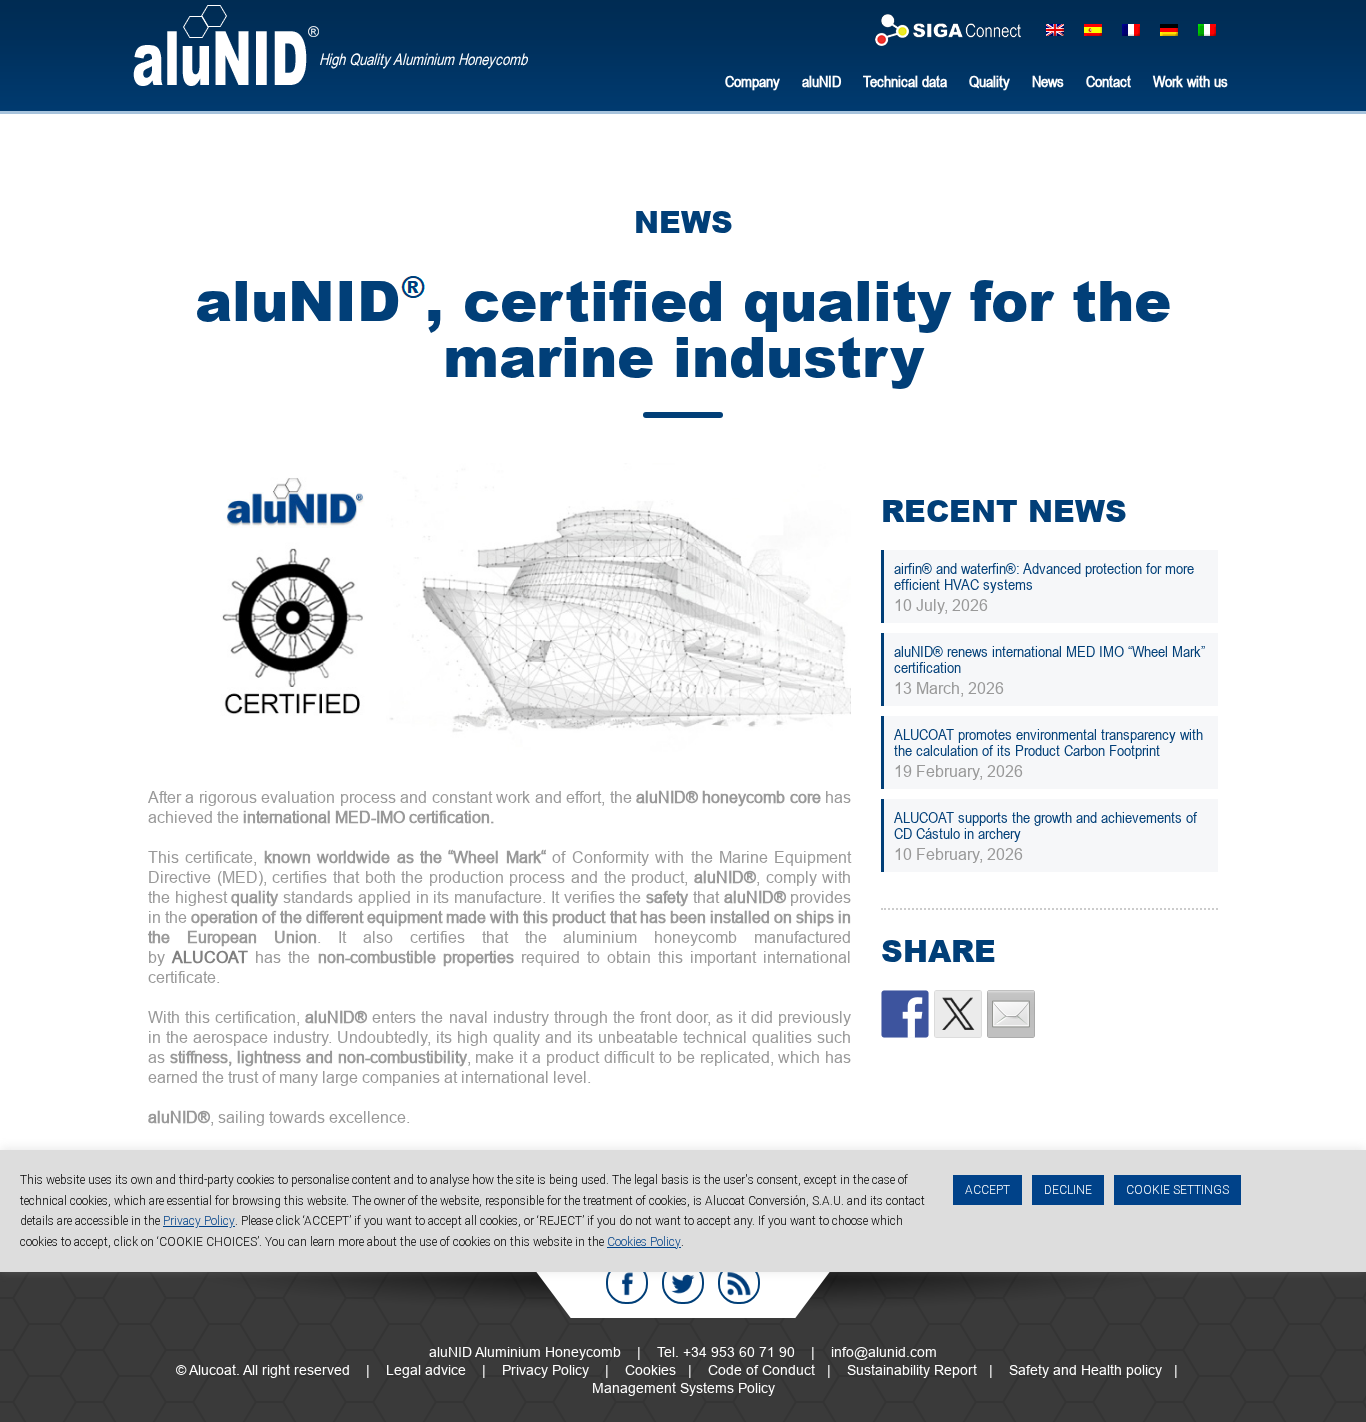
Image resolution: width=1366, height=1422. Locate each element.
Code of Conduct (761, 1370)
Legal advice (426, 1370)
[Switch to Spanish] (1093, 28)
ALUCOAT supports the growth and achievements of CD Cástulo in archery (1045, 825)
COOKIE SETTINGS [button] (1177, 1190)
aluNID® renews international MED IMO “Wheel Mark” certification (1049, 659)
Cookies (650, 1370)
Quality (989, 81)
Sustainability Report (912, 1370)
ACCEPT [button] (987, 1190)
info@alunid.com (884, 1352)
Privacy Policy (545, 1370)
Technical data (905, 81)
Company (752, 81)
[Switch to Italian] (1207, 28)
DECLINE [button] (1068, 1190)
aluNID (226, 45)
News (1048, 81)
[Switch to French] (1131, 28)
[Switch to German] (1169, 28)
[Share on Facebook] (905, 1014)
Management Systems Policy (683, 1388)
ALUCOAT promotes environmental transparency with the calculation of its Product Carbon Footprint (1048, 742)
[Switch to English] (1055, 28)
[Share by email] (1011, 1014)
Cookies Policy (644, 1241)
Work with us (1190, 81)
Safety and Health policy (1085, 1370)
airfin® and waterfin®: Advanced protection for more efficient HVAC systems (1044, 576)
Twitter (683, 1283)
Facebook (627, 1283)
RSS (739, 1283)
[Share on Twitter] (958, 1014)
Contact (1108, 81)
